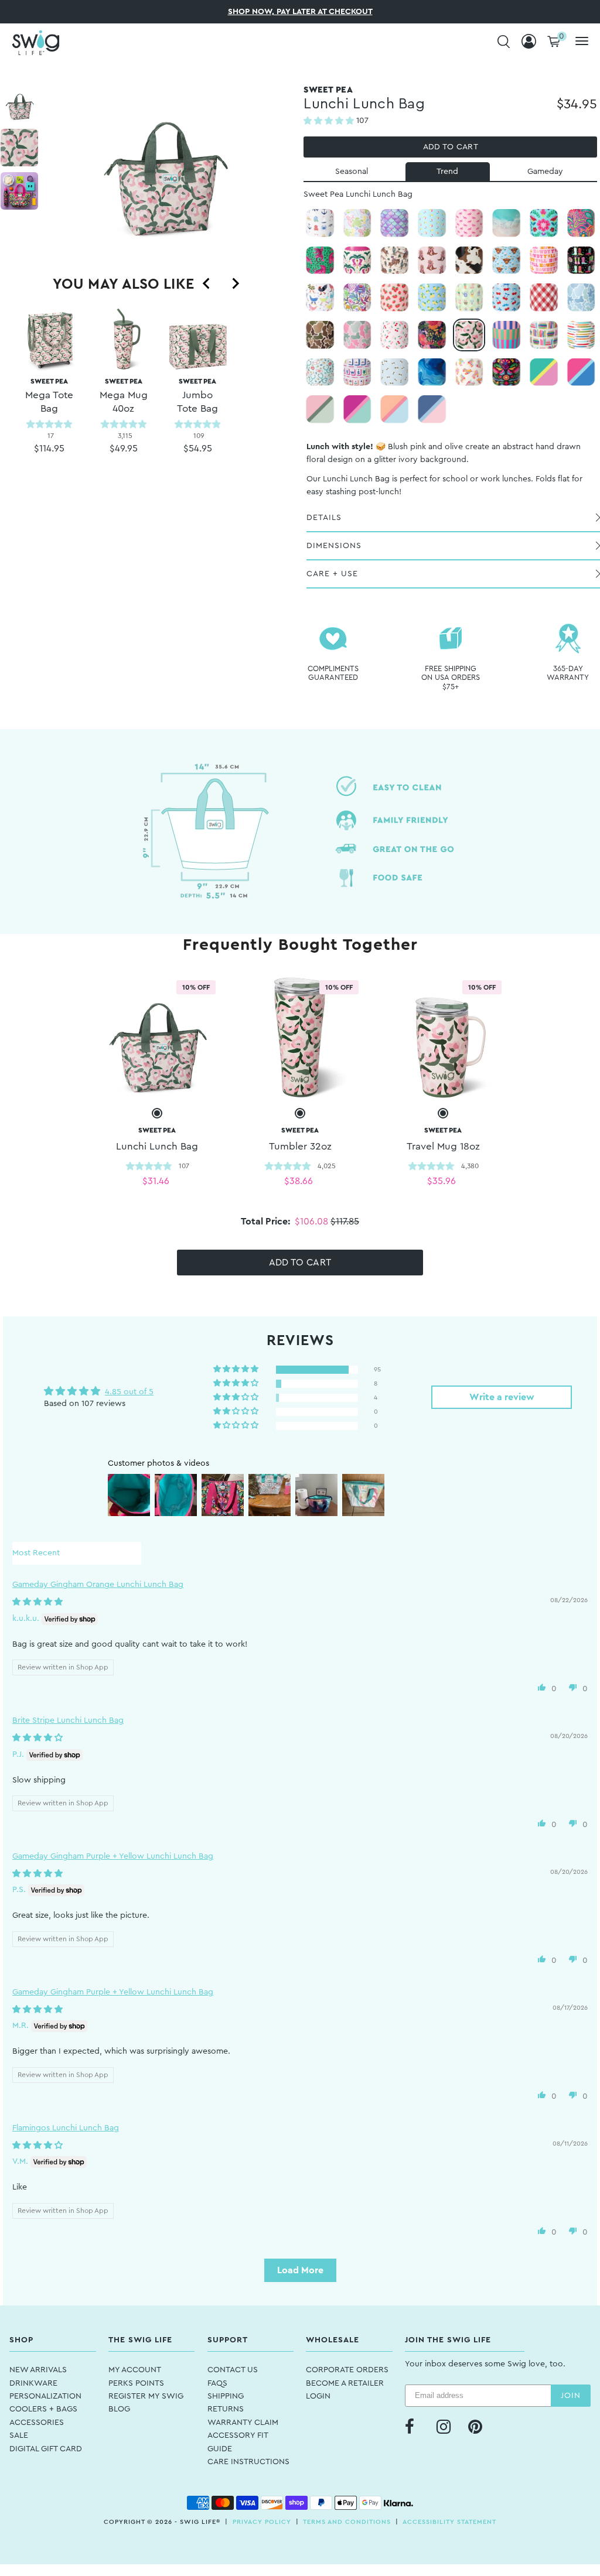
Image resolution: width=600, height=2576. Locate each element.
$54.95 (198, 449)
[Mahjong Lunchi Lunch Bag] (357, 372)
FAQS (217, 2383)
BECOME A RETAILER (345, 2383)
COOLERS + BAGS (43, 2409)
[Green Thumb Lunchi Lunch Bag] (469, 297)
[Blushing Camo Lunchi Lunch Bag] (357, 335)
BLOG (119, 2409)
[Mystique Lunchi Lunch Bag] (357, 297)
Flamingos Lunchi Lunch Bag (66, 2128)
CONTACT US (233, 2370)
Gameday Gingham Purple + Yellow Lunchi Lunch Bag (113, 1856)
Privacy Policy (262, 2522)
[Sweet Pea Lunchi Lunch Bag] (469, 335)
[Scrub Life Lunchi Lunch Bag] (320, 372)
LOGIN (318, 2396)
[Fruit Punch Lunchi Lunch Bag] (544, 372)
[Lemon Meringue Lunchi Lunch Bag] (432, 297)
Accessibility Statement (449, 2522)
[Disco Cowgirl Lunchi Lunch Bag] (581, 261)
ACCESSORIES (37, 2423)
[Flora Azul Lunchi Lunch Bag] (544, 223)
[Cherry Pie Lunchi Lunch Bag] (394, 335)
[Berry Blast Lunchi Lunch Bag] (581, 372)
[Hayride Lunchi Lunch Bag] (469, 261)
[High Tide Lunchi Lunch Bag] (506, 223)
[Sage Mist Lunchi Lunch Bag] (320, 409)
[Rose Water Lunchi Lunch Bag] (432, 409)
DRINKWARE (33, 2383)
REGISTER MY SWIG (146, 2396)
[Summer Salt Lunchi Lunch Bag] (357, 223)
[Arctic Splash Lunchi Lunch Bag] (357, 409)
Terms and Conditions (347, 2522)
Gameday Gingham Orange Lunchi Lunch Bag (98, 1585)
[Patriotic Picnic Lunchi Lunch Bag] (544, 297)
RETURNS (226, 2409)
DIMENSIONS (334, 546)
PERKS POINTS (136, 2383)
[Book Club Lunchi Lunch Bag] (544, 335)
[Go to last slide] (207, 283)
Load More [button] (300, 2270)
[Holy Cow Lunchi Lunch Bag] (506, 261)
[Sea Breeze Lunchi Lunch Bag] (394, 409)
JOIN (571, 2396)
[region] (124, 401)
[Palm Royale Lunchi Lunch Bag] (357, 261)
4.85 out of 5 (129, 1392)
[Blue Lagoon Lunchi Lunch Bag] (432, 372)
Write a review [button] (502, 1397)
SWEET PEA (49, 396)
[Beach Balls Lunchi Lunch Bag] (432, 223)
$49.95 (124, 449)
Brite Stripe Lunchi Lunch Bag (68, 1720)
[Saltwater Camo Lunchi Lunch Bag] (581, 297)
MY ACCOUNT (135, 2370)
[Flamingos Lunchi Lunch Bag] (469, 223)
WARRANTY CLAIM (243, 2423)
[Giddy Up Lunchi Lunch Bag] (394, 261)
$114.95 (49, 449)
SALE (19, 2435)
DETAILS (324, 518)
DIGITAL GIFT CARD (46, 2449)
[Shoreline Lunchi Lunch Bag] (320, 223)
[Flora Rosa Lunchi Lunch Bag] (581, 223)
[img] (37, 1602)
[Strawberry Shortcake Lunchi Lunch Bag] (394, 297)
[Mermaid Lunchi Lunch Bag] (394, 223)
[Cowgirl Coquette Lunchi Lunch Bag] (432, 261)
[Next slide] (235, 283)
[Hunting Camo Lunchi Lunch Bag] (320, 335)
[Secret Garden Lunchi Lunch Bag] (432, 335)
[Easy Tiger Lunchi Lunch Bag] (320, 261)
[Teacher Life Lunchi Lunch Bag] (581, 335)
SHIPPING (226, 2396)
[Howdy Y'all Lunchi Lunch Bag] (544, 261)
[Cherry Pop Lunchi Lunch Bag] (506, 297)
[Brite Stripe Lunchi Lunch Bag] (506, 335)
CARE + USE (332, 574)
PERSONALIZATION (45, 2396)
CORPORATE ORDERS (347, 2370)
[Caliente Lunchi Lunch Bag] (506, 372)
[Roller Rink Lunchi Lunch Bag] (469, 372)
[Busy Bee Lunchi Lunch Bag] (394, 372)
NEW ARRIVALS (38, 2370)
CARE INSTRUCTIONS (248, 2462)
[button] (330, 121)
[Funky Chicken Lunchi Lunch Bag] (320, 297)
